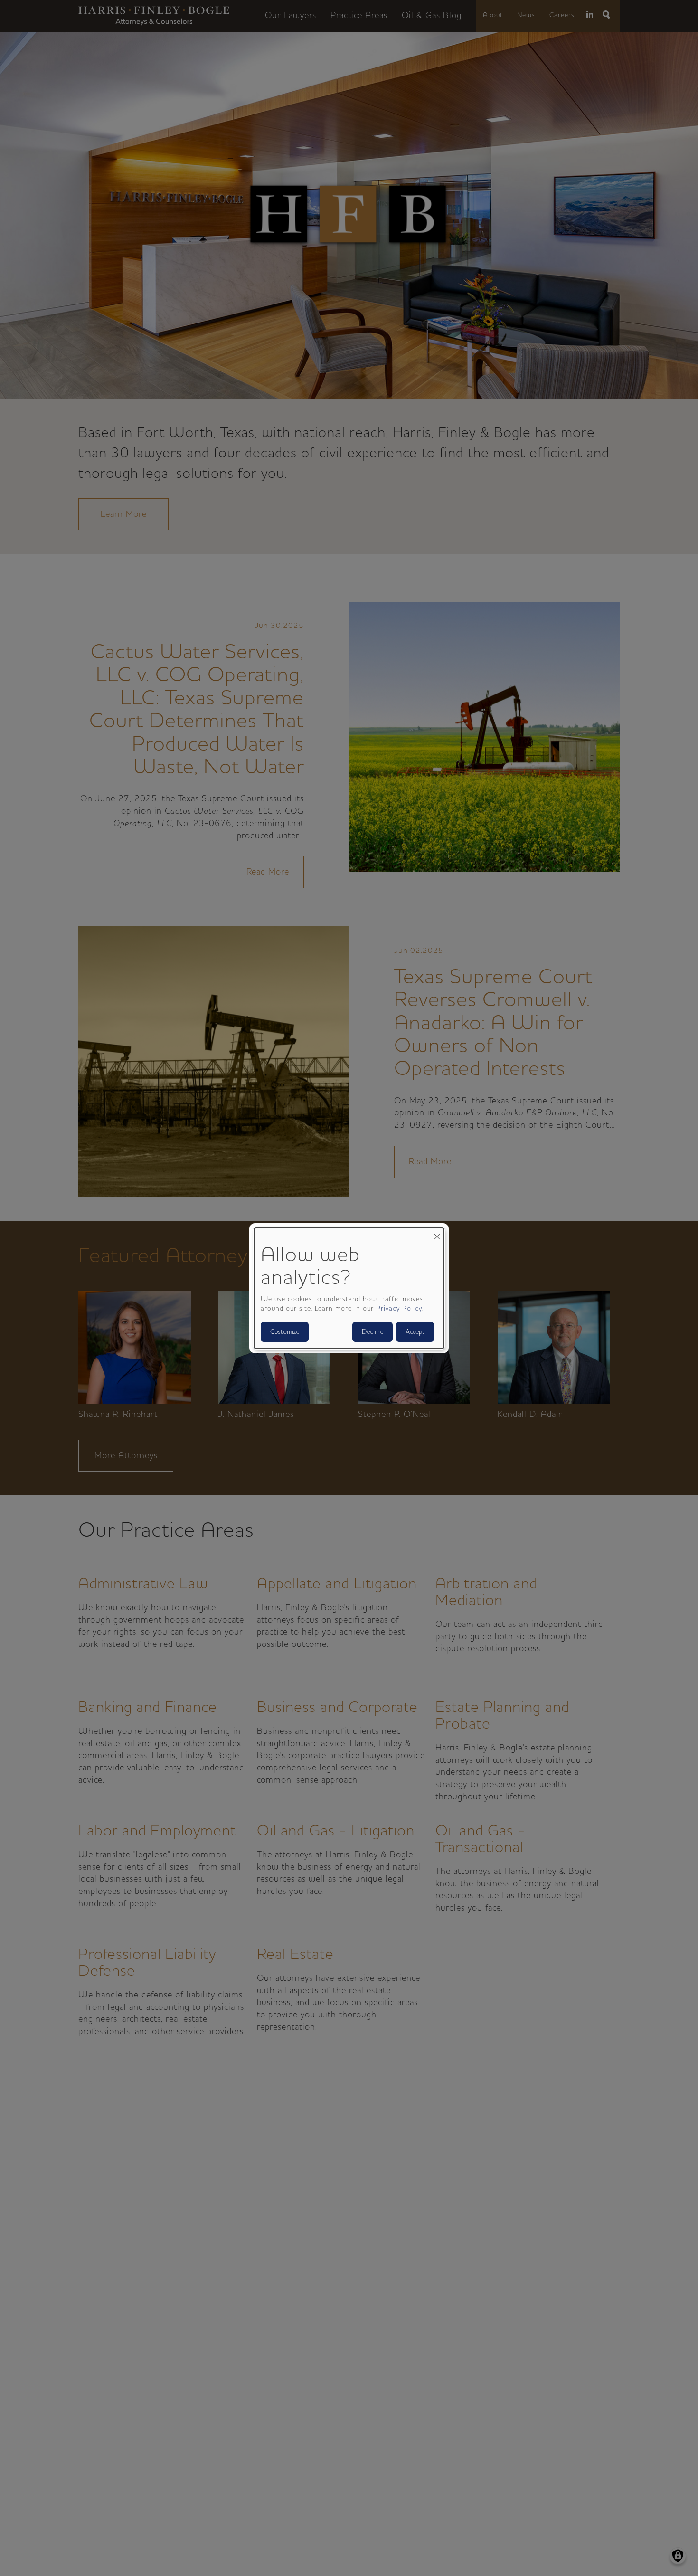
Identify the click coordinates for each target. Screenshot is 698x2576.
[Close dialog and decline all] (437, 1233)
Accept (415, 1332)
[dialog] (349, 1288)
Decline (373, 1332)
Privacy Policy (399, 1309)
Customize (285, 1332)
